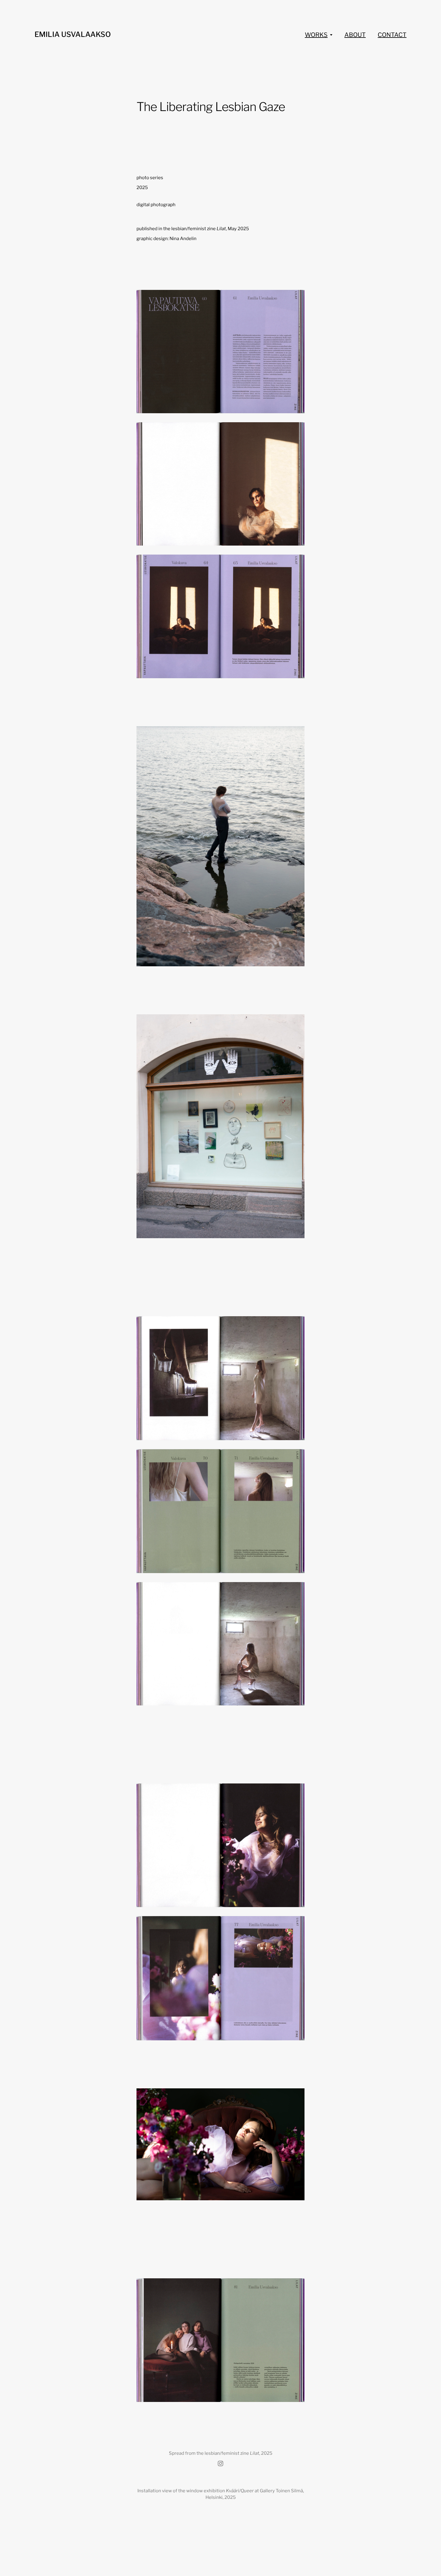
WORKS (316, 35)
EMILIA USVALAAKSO (73, 34)
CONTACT (392, 35)
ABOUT (355, 35)
